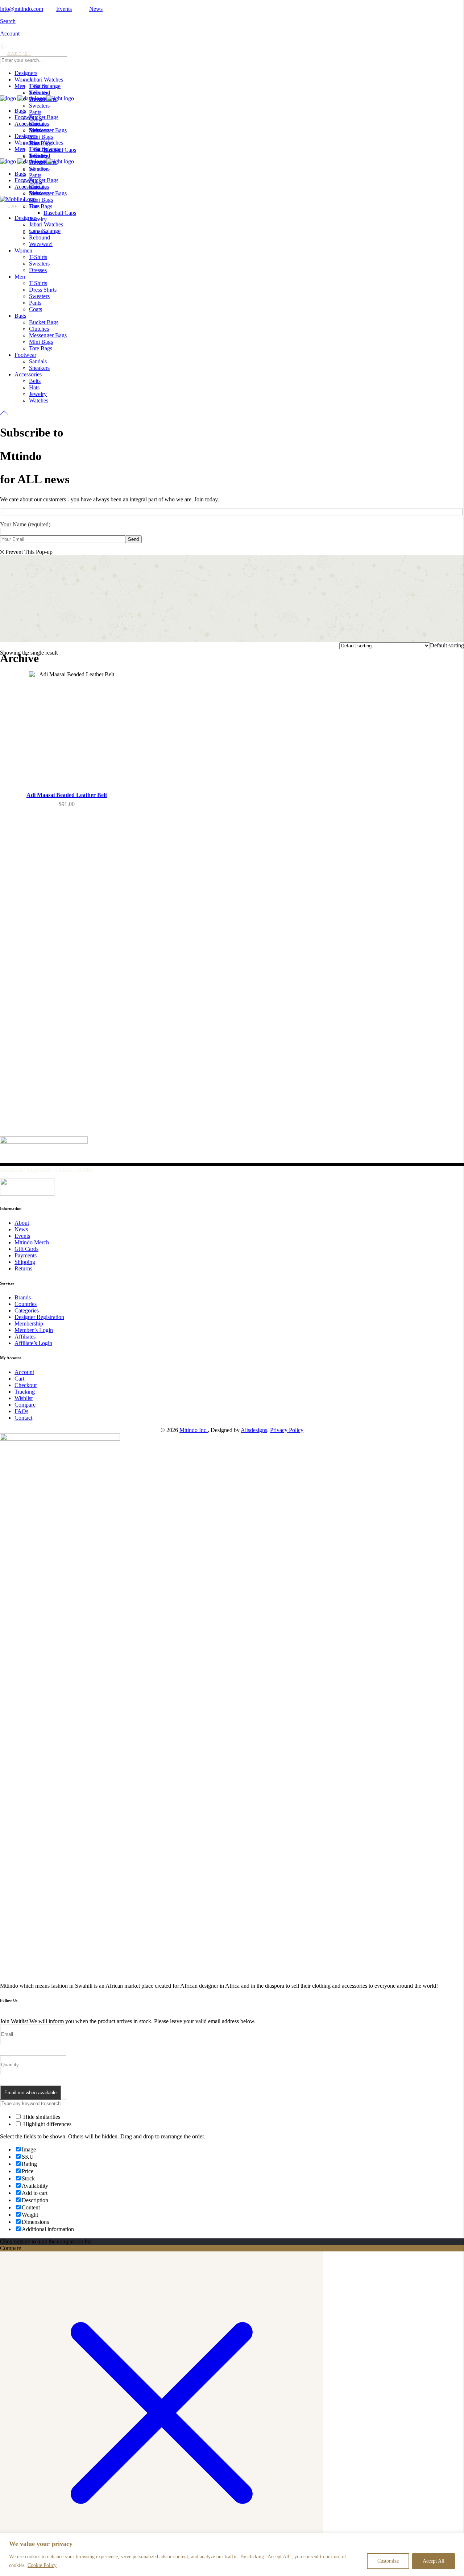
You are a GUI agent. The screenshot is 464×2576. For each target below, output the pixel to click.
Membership (29, 1324)
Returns (23, 1268)
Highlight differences (47, 2124)
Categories (27, 1310)
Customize (388, 2561)
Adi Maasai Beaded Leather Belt (67, 795)
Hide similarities (41, 2117)
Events (64, 9)
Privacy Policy (287, 1430)
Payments (26, 1255)
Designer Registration (39, 1317)
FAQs (21, 1411)
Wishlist (24, 1398)
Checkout (26, 1385)
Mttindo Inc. (194, 1430)
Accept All (434, 2561)
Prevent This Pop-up (29, 552)
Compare (25, 1405)
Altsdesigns (254, 1430)
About (22, 1223)
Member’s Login (34, 1330)
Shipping (25, 1262)
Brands (23, 1297)
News (96, 9)
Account (10, 34)
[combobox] (447, 645)
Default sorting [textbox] (447, 645)
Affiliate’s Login (33, 1343)
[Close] (456, 2539)
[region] (232, 2554)
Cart (19, 1379)
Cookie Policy (42, 2565)
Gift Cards (26, 1249)
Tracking (25, 1392)
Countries (26, 1304)
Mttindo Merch (32, 1242)
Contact (23, 1418)
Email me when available (30, 2093)
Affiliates (25, 1337)
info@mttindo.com (22, 9)
